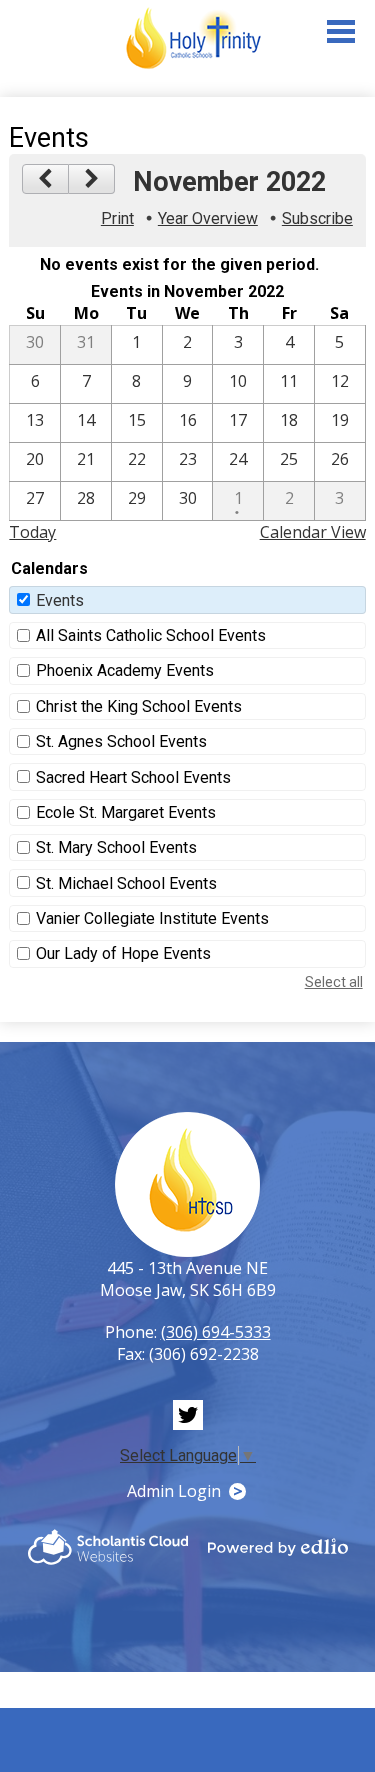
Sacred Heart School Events (133, 777)
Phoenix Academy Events (125, 670)
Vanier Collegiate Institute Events (152, 918)
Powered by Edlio (278, 1547)
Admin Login (174, 1491)
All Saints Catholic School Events (151, 635)
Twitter (188, 1415)
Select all (334, 982)
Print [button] (117, 218)
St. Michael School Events (126, 883)
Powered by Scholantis (108, 1547)
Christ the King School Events (139, 706)
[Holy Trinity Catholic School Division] (193, 38)
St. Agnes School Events (121, 741)
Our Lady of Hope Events (123, 953)
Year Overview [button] (208, 218)
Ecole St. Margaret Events (126, 812)
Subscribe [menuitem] (317, 218)
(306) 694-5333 (216, 1332)
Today (32, 532)
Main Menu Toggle (341, 31)
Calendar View (313, 532)
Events (60, 600)
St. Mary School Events (116, 847)
